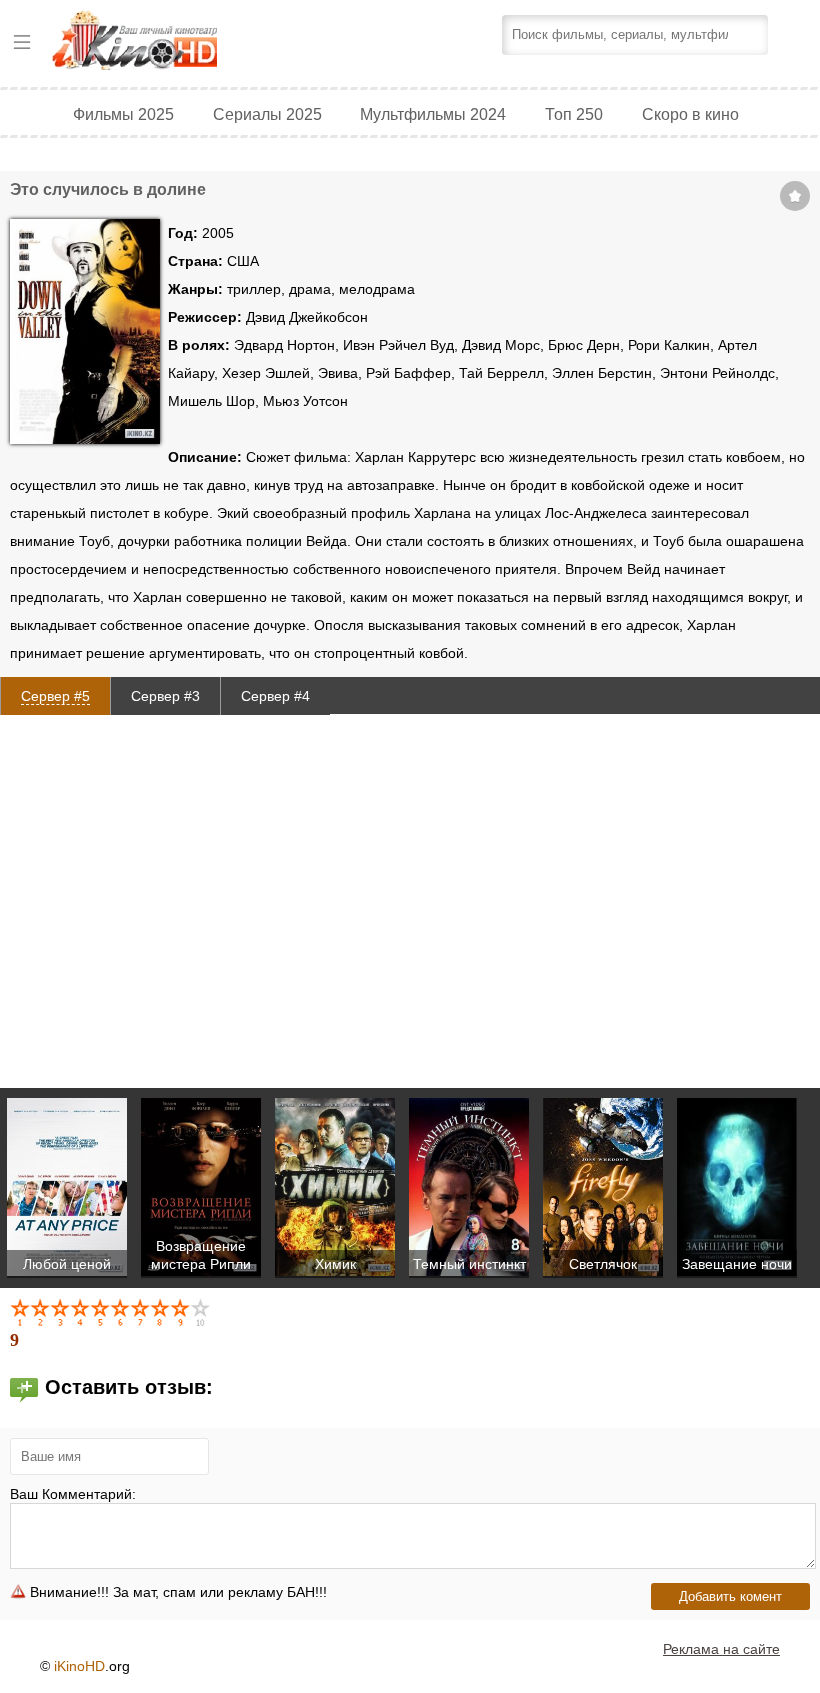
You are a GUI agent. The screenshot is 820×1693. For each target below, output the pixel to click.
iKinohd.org (162, 42)
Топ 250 (574, 114)
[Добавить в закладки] (795, 196)
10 (202, 1312)
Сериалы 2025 (267, 114)
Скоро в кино (690, 114)
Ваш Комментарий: (73, 1494)
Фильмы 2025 (123, 114)
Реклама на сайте (721, 1649)
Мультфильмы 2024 (433, 114)
